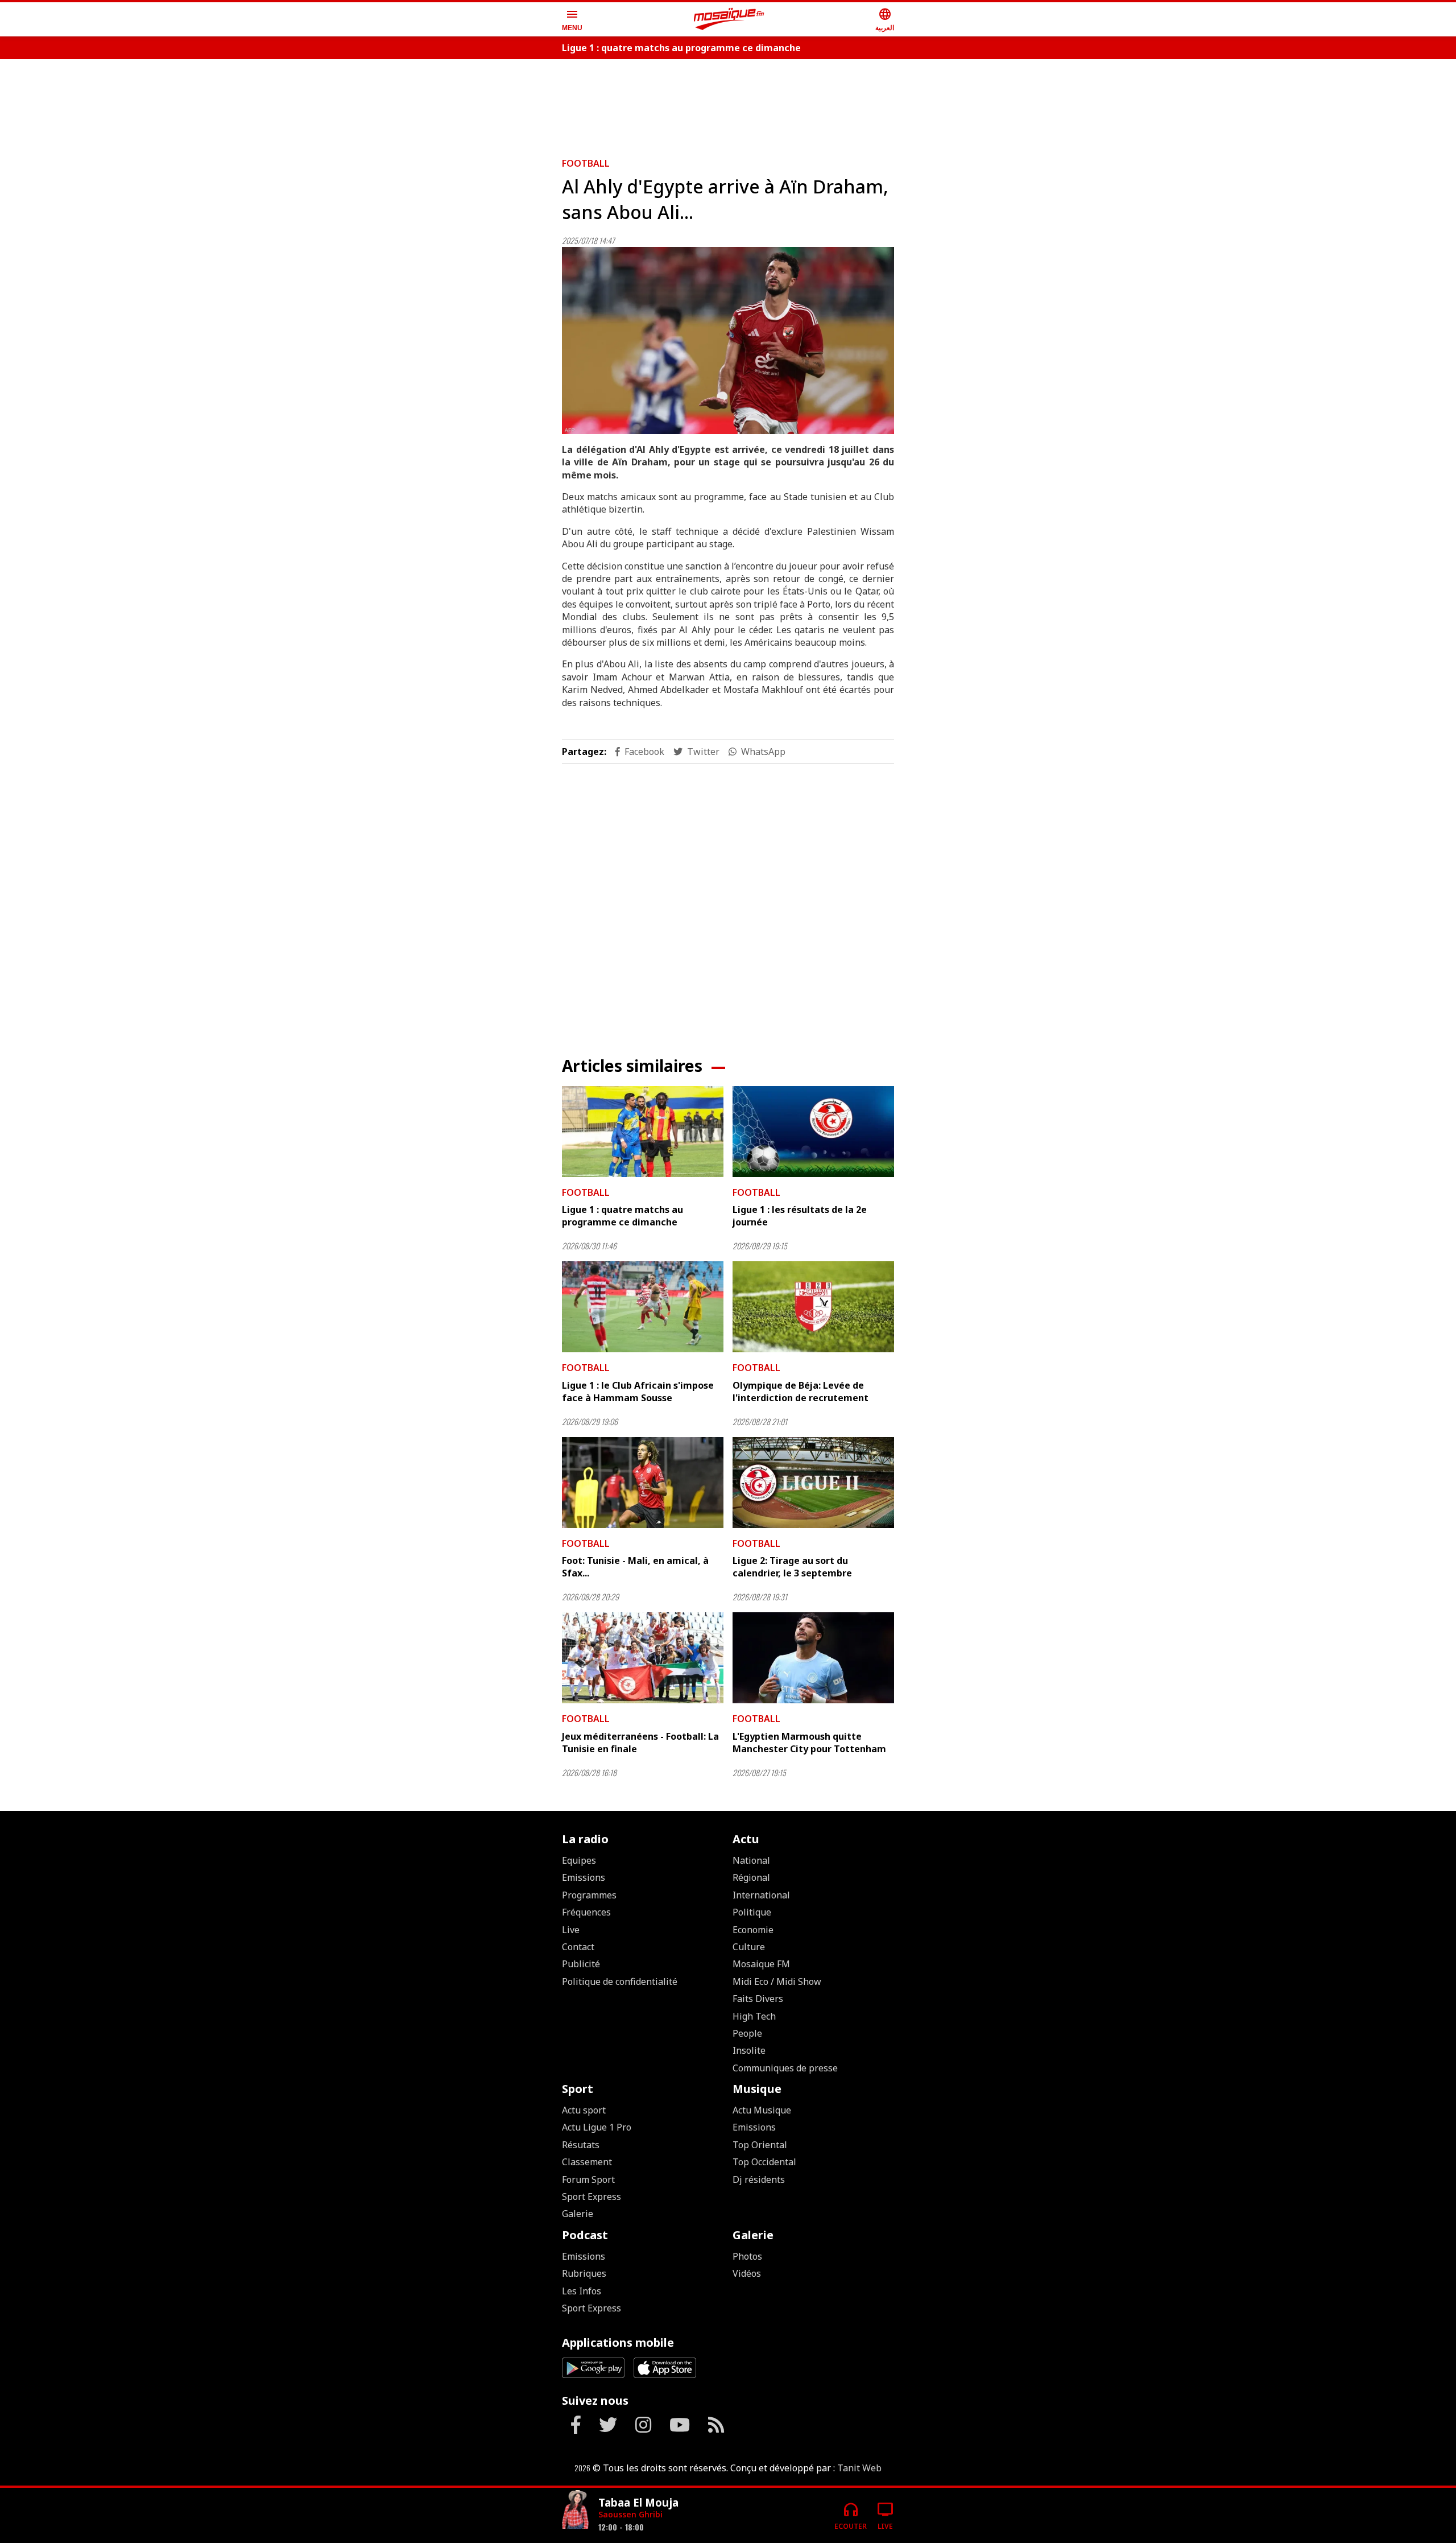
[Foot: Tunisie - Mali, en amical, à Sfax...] (643, 1483)
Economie (753, 1930)
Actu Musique (762, 2110)
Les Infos (582, 2291)
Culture (749, 1947)
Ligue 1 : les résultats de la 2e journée (800, 1216)
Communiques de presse (785, 2068)
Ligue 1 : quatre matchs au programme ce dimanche (681, 48)
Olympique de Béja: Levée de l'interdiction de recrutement (801, 1392)
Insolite (749, 2050)
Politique (752, 1912)
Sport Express (591, 2197)
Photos (747, 2256)
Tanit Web (859, 2468)
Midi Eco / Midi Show (777, 1981)
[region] (728, 104)
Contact (578, 1947)
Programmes (589, 1895)
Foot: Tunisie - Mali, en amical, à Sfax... (635, 1567)
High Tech (754, 2016)
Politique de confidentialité (620, 1981)
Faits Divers (758, 1999)
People (747, 2033)
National (751, 1860)
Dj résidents (759, 2179)
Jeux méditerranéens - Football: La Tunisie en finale (640, 1743)
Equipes (579, 1860)
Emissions (584, 1877)
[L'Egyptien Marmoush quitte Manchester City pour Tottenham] (813, 1658)
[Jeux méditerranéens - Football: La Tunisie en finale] (643, 1658)
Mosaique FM (761, 1964)
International (761, 1895)
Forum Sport (588, 2179)
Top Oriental (760, 2145)
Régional (751, 1877)
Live (571, 1930)
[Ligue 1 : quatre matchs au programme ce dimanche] (643, 1132)
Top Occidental (764, 2162)
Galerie (578, 2214)
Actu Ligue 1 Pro (597, 2127)
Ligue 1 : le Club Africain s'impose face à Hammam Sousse (638, 1392)
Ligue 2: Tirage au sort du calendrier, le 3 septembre (792, 1567)
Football (586, 163)
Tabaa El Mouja (638, 2502)
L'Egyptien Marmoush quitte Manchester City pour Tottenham (809, 1743)
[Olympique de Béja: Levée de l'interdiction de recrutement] (813, 1307)
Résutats (581, 2145)
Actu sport (584, 2110)
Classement (587, 2162)
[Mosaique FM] (729, 19)
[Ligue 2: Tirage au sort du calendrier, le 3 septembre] (813, 1483)
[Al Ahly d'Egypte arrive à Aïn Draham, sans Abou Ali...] (728, 340)
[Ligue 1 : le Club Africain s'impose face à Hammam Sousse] (643, 1307)
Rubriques (584, 2273)
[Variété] (576, 2511)
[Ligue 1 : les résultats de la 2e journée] (813, 1132)
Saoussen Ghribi (630, 2514)
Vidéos (747, 2273)
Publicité (581, 1964)
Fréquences (586, 1912)
